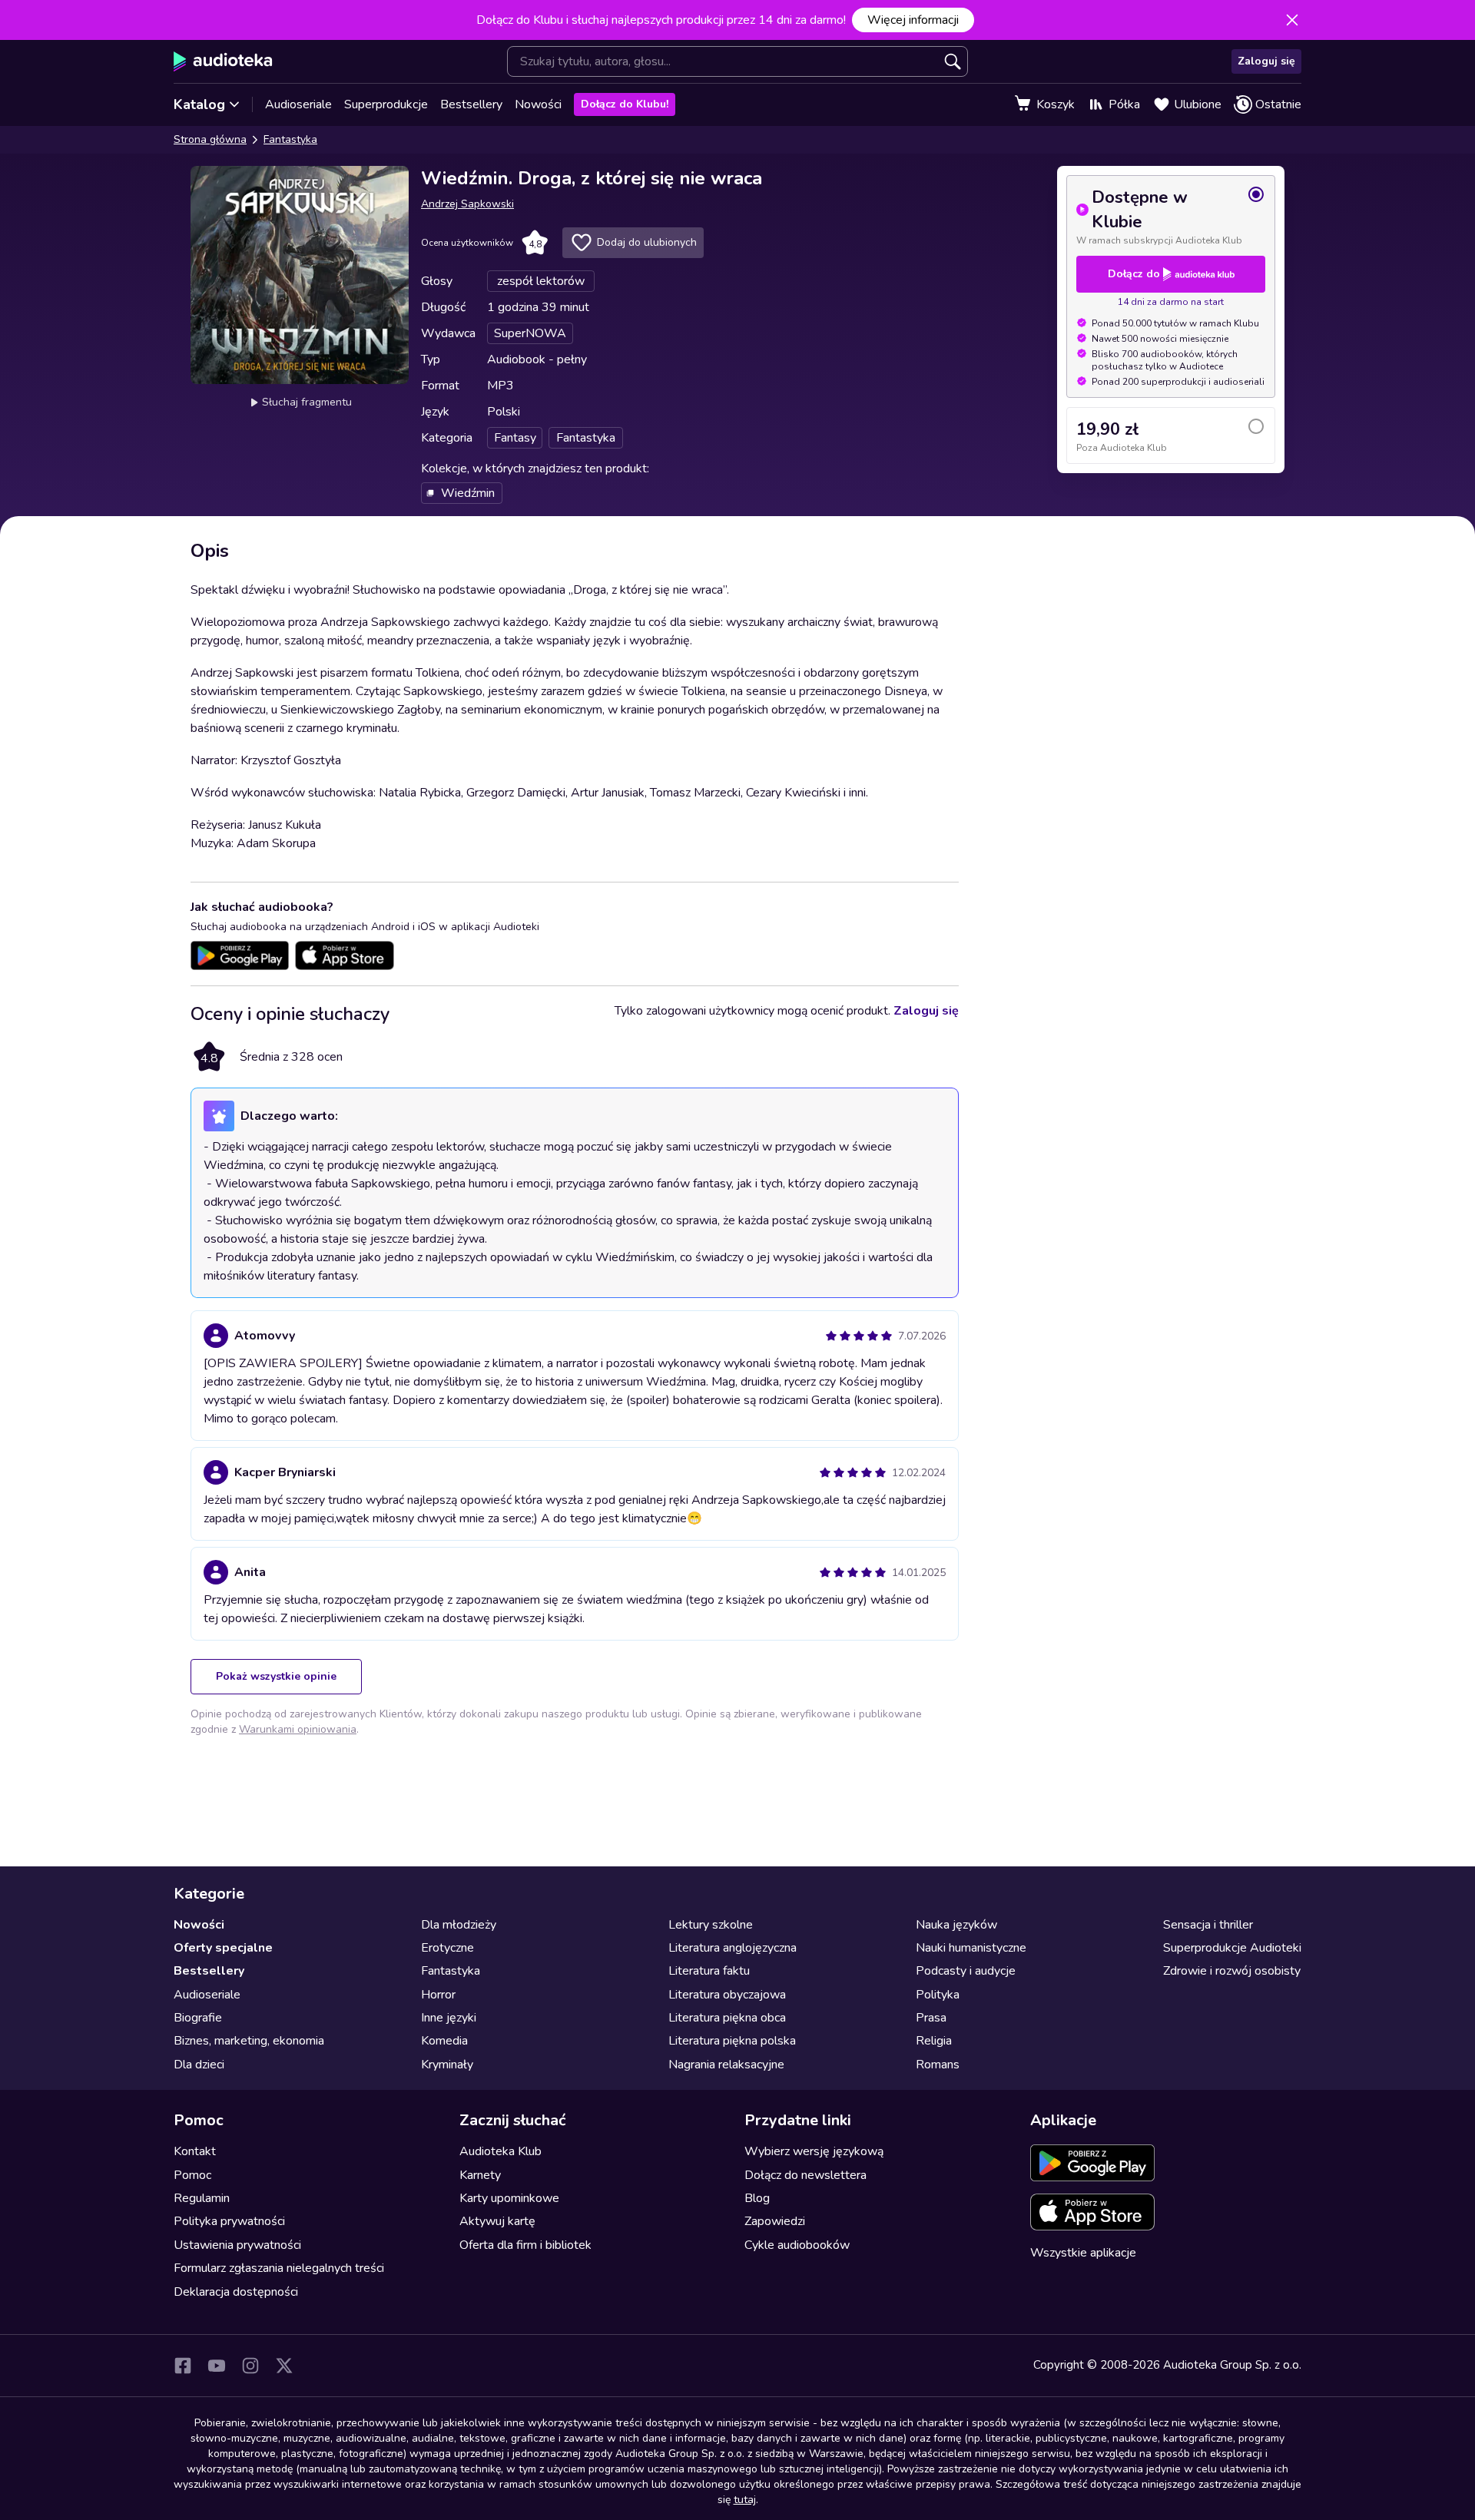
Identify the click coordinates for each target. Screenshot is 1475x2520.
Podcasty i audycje (966, 1971)
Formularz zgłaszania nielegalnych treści (279, 2268)
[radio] (1171, 216)
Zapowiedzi (775, 2221)
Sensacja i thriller (1208, 1925)
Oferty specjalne (223, 1948)
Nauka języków (956, 1925)
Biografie (198, 2018)
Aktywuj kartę (497, 2221)
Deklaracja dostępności (236, 2292)
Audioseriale (298, 104)
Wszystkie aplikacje (1083, 2253)
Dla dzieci (199, 2065)
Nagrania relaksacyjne (726, 2065)
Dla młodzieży (459, 1925)
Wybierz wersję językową (814, 2151)
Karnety (480, 2175)
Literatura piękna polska (732, 2041)
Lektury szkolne (711, 1925)
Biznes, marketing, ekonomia (249, 2041)
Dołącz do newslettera (805, 2175)
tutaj (745, 2500)
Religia (934, 2041)
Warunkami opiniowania (298, 1729)
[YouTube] (217, 2366)
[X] (284, 2366)
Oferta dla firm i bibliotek (525, 2245)
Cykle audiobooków (797, 2245)
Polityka (938, 1995)
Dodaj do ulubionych (647, 242)
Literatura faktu (709, 1971)
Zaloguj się (1266, 61)
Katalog (199, 104)
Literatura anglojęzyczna (733, 1948)
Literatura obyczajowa (727, 1995)
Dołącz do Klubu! (625, 104)
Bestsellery (471, 104)
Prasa (931, 2018)
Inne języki (449, 2018)
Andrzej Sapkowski (467, 204)
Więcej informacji (913, 20)
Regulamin (202, 2198)
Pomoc (192, 2175)
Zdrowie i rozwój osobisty (1232, 1971)
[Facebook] (183, 2366)
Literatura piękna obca (727, 2018)
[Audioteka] (223, 61)
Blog (757, 2198)
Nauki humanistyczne (971, 1948)
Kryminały (447, 2065)
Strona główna (210, 139)
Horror (438, 1995)
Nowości (538, 104)
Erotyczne (447, 1948)
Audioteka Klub (501, 2151)
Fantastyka (290, 139)
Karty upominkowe (509, 2198)
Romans (938, 2065)
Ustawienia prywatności (237, 2245)
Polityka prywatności (229, 2221)
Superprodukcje (386, 104)
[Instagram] (250, 2366)
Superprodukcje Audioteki (1232, 1948)
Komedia (444, 2041)
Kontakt (195, 2151)
